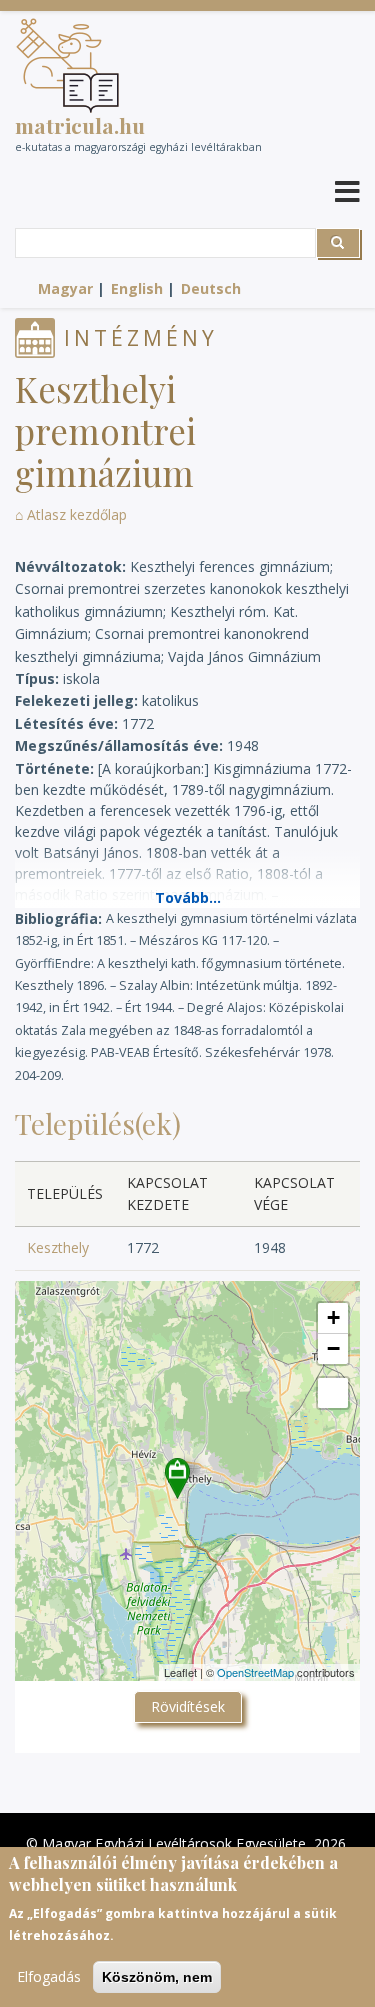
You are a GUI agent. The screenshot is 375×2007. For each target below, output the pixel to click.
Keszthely (58, 1247)
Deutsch (211, 288)
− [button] (333, 1348)
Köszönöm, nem (157, 1977)
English (137, 288)
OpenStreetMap (255, 1672)
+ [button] (333, 1317)
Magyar (65, 288)
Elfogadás (49, 1976)
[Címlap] (67, 65)
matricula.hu (80, 125)
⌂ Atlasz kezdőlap (71, 514)
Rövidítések (188, 1706)
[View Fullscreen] (333, 1393)
